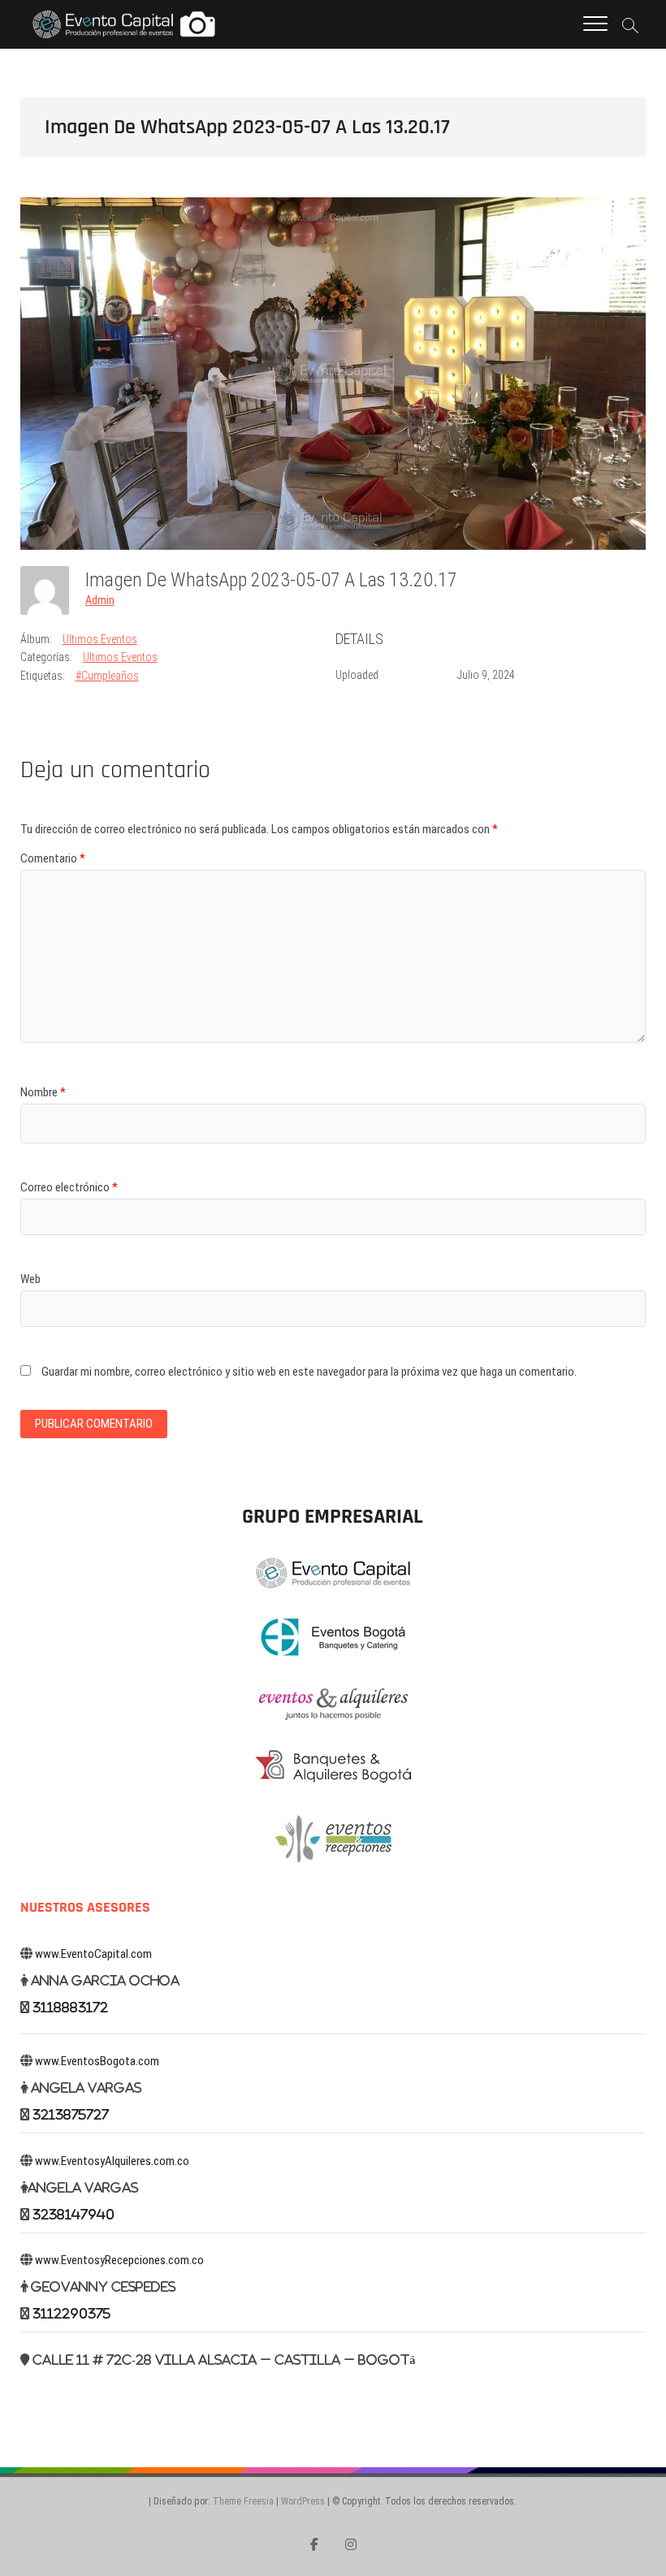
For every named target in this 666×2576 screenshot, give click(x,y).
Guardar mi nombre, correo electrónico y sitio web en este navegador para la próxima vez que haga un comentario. (309, 1372)
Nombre (43, 1092)
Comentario (53, 858)
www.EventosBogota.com (97, 2061)
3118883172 (70, 2007)
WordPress (303, 2501)
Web (30, 1279)
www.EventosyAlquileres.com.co (112, 2161)
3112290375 (71, 2313)
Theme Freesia (243, 2501)
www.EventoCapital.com (93, 1954)
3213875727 (71, 2114)
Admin (100, 600)
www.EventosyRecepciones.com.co (119, 2260)
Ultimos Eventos (100, 639)
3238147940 (74, 2214)
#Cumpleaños (107, 676)
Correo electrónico (69, 1187)
